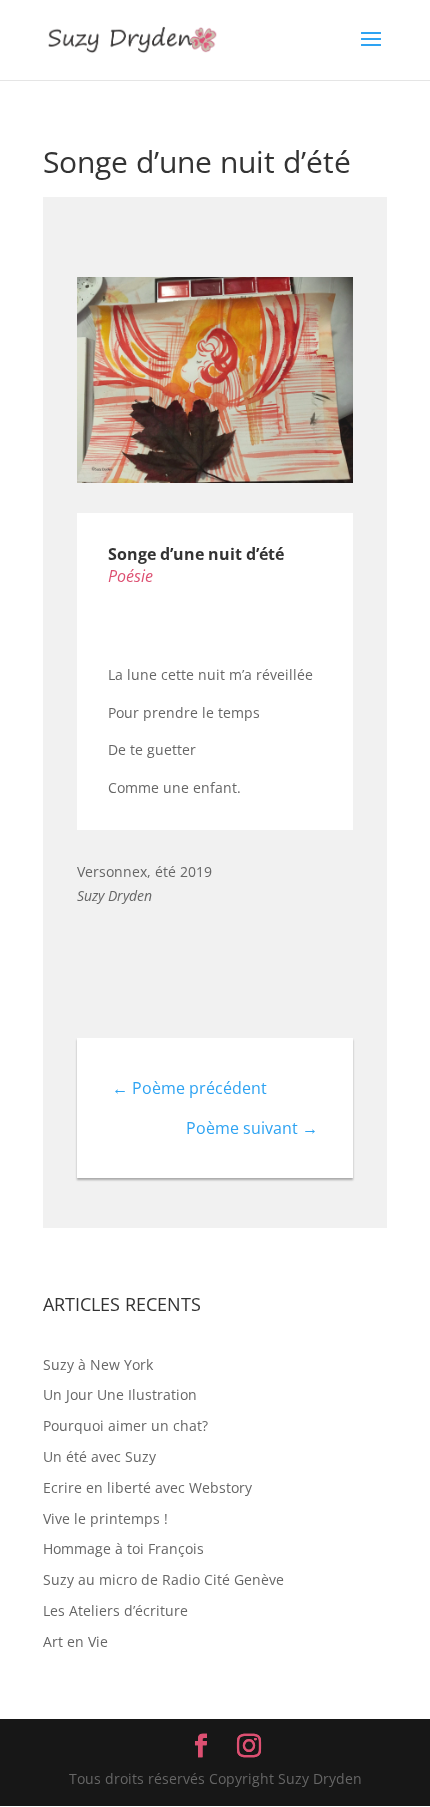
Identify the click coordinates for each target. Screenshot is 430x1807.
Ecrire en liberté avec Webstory (147, 1487)
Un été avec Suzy (99, 1456)
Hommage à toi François (123, 1548)
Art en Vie (75, 1641)
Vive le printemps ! (105, 1518)
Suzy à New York (98, 1364)
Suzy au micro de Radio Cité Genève (163, 1579)
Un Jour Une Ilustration (120, 1394)
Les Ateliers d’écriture (115, 1610)
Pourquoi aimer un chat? (125, 1425)
